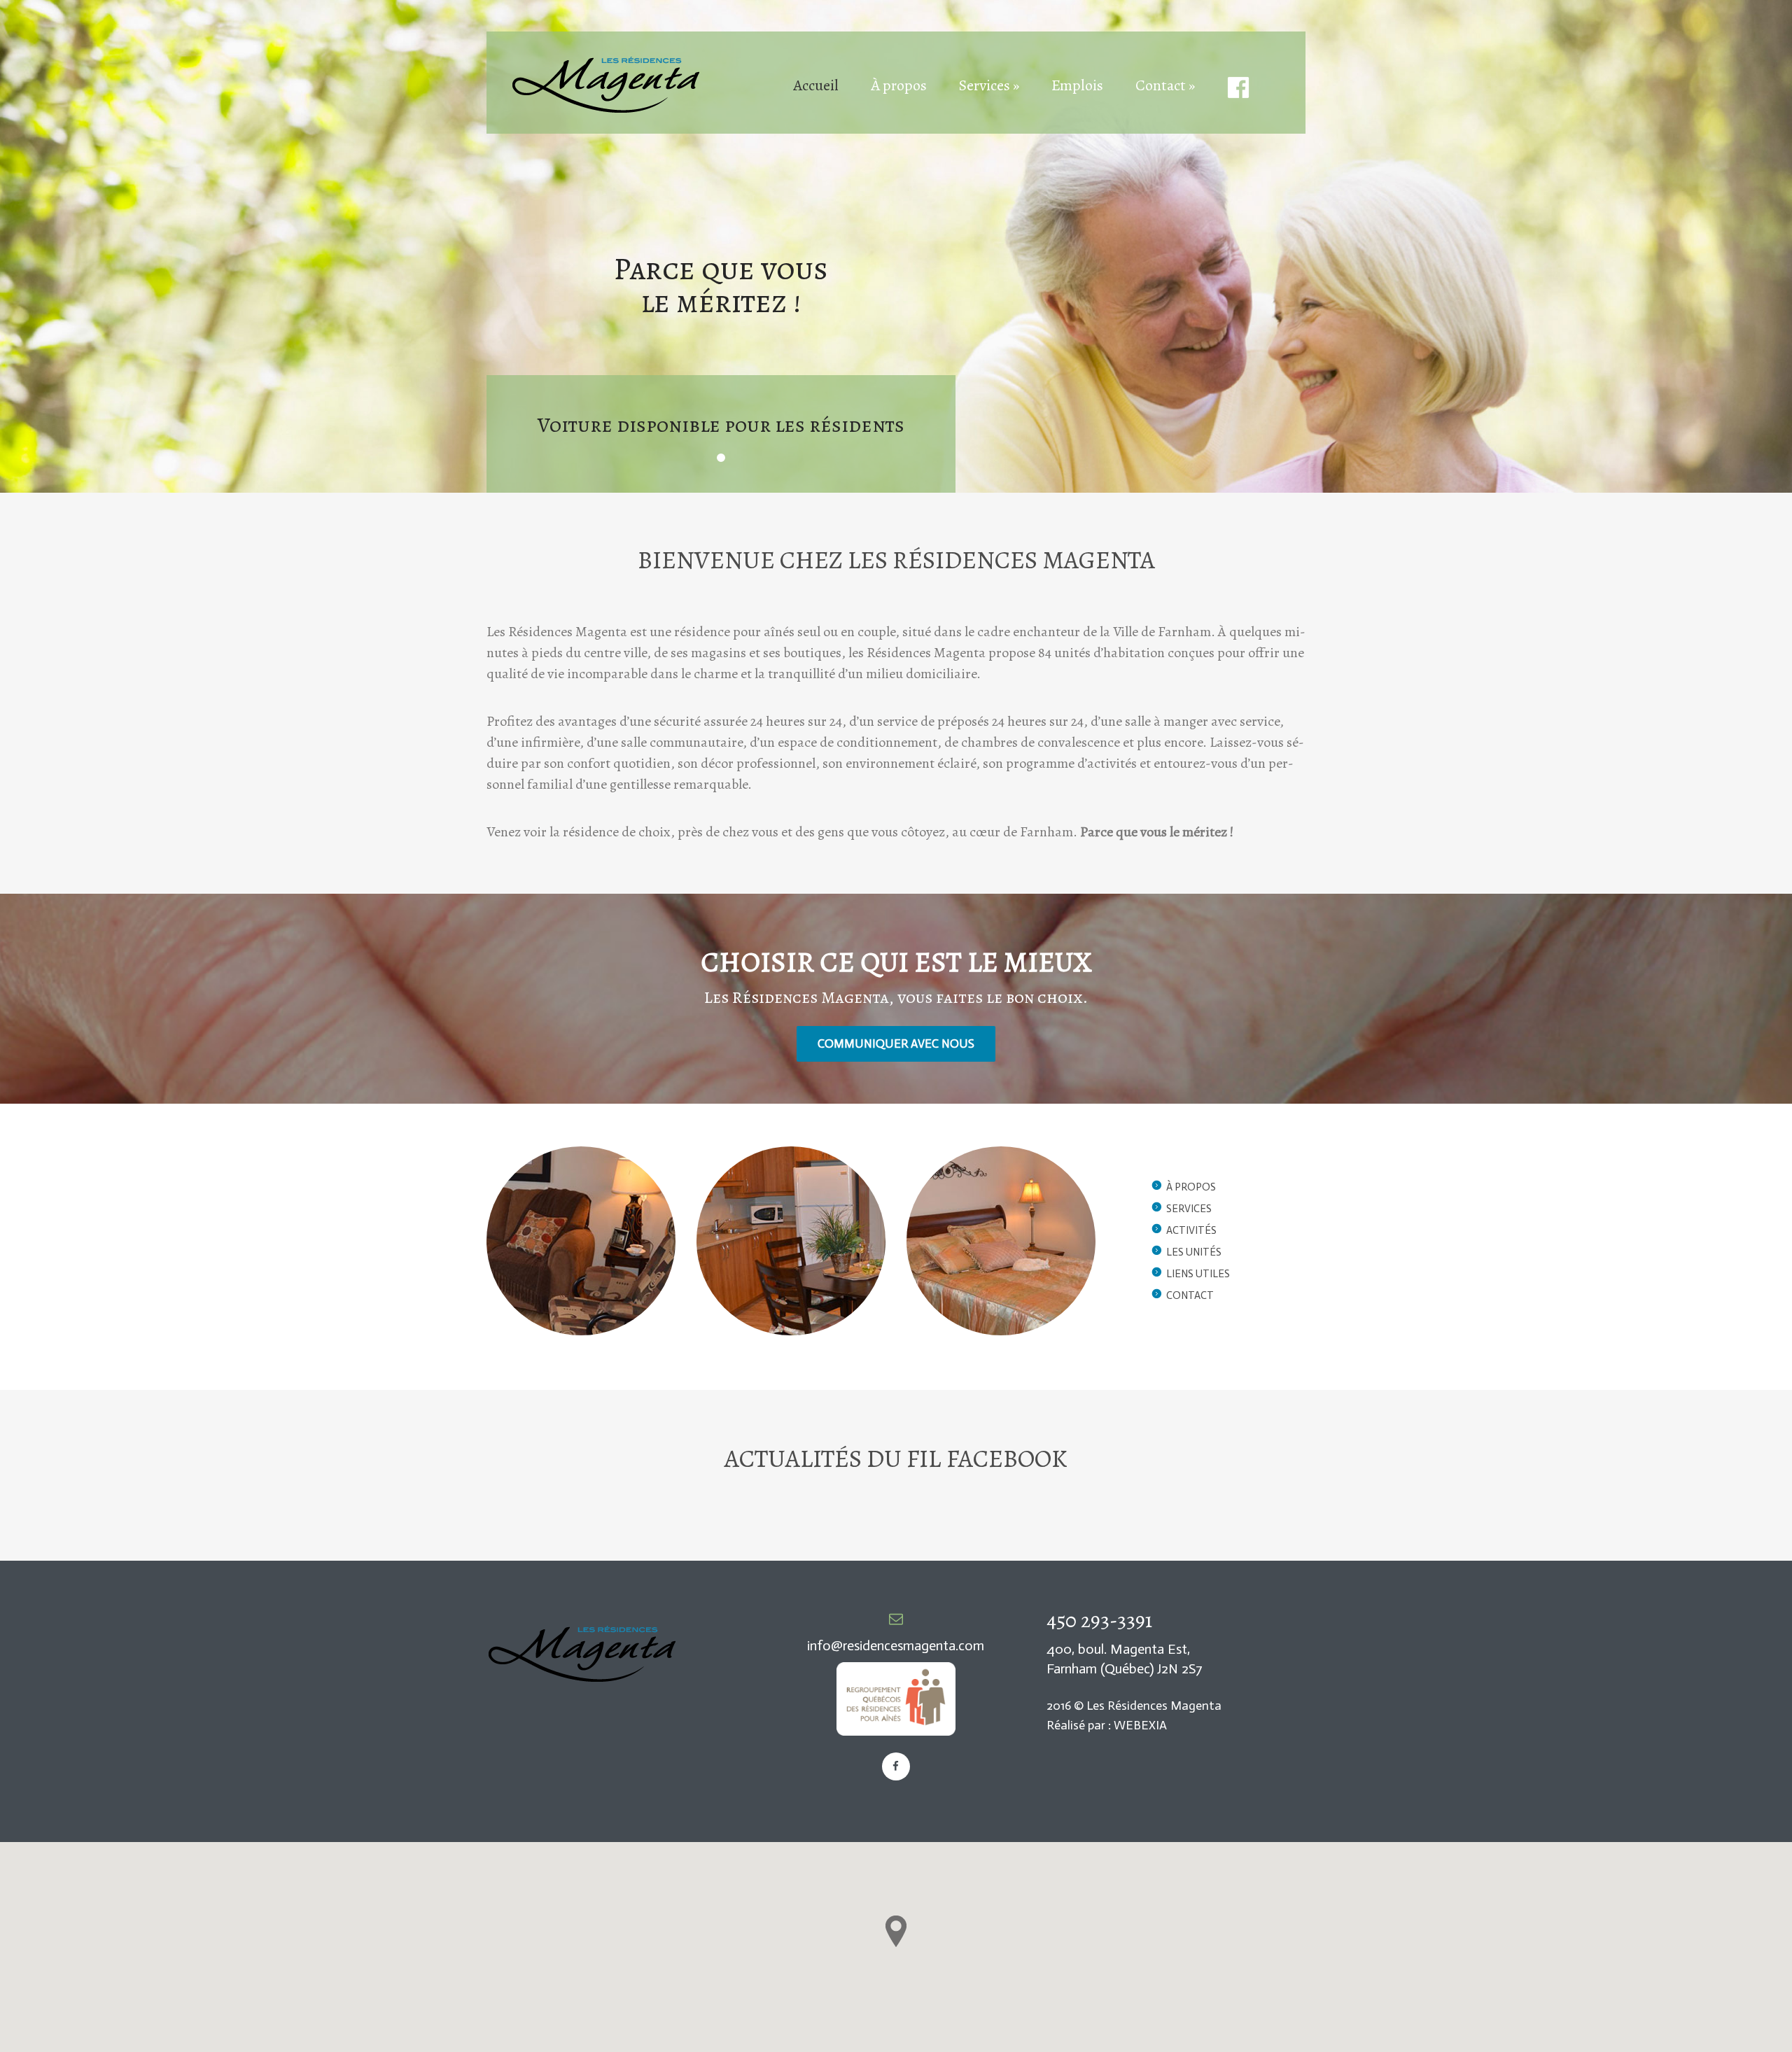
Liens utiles (1198, 1274)
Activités (1191, 1230)
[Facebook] (896, 1766)
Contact (1190, 1295)
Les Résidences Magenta (1154, 1706)
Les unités (1194, 1252)
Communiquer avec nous (896, 1043)
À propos (1191, 1187)
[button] (896, 1931)
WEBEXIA (1140, 1725)
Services (1189, 1209)
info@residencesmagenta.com (896, 1645)
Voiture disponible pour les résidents (721, 425)
